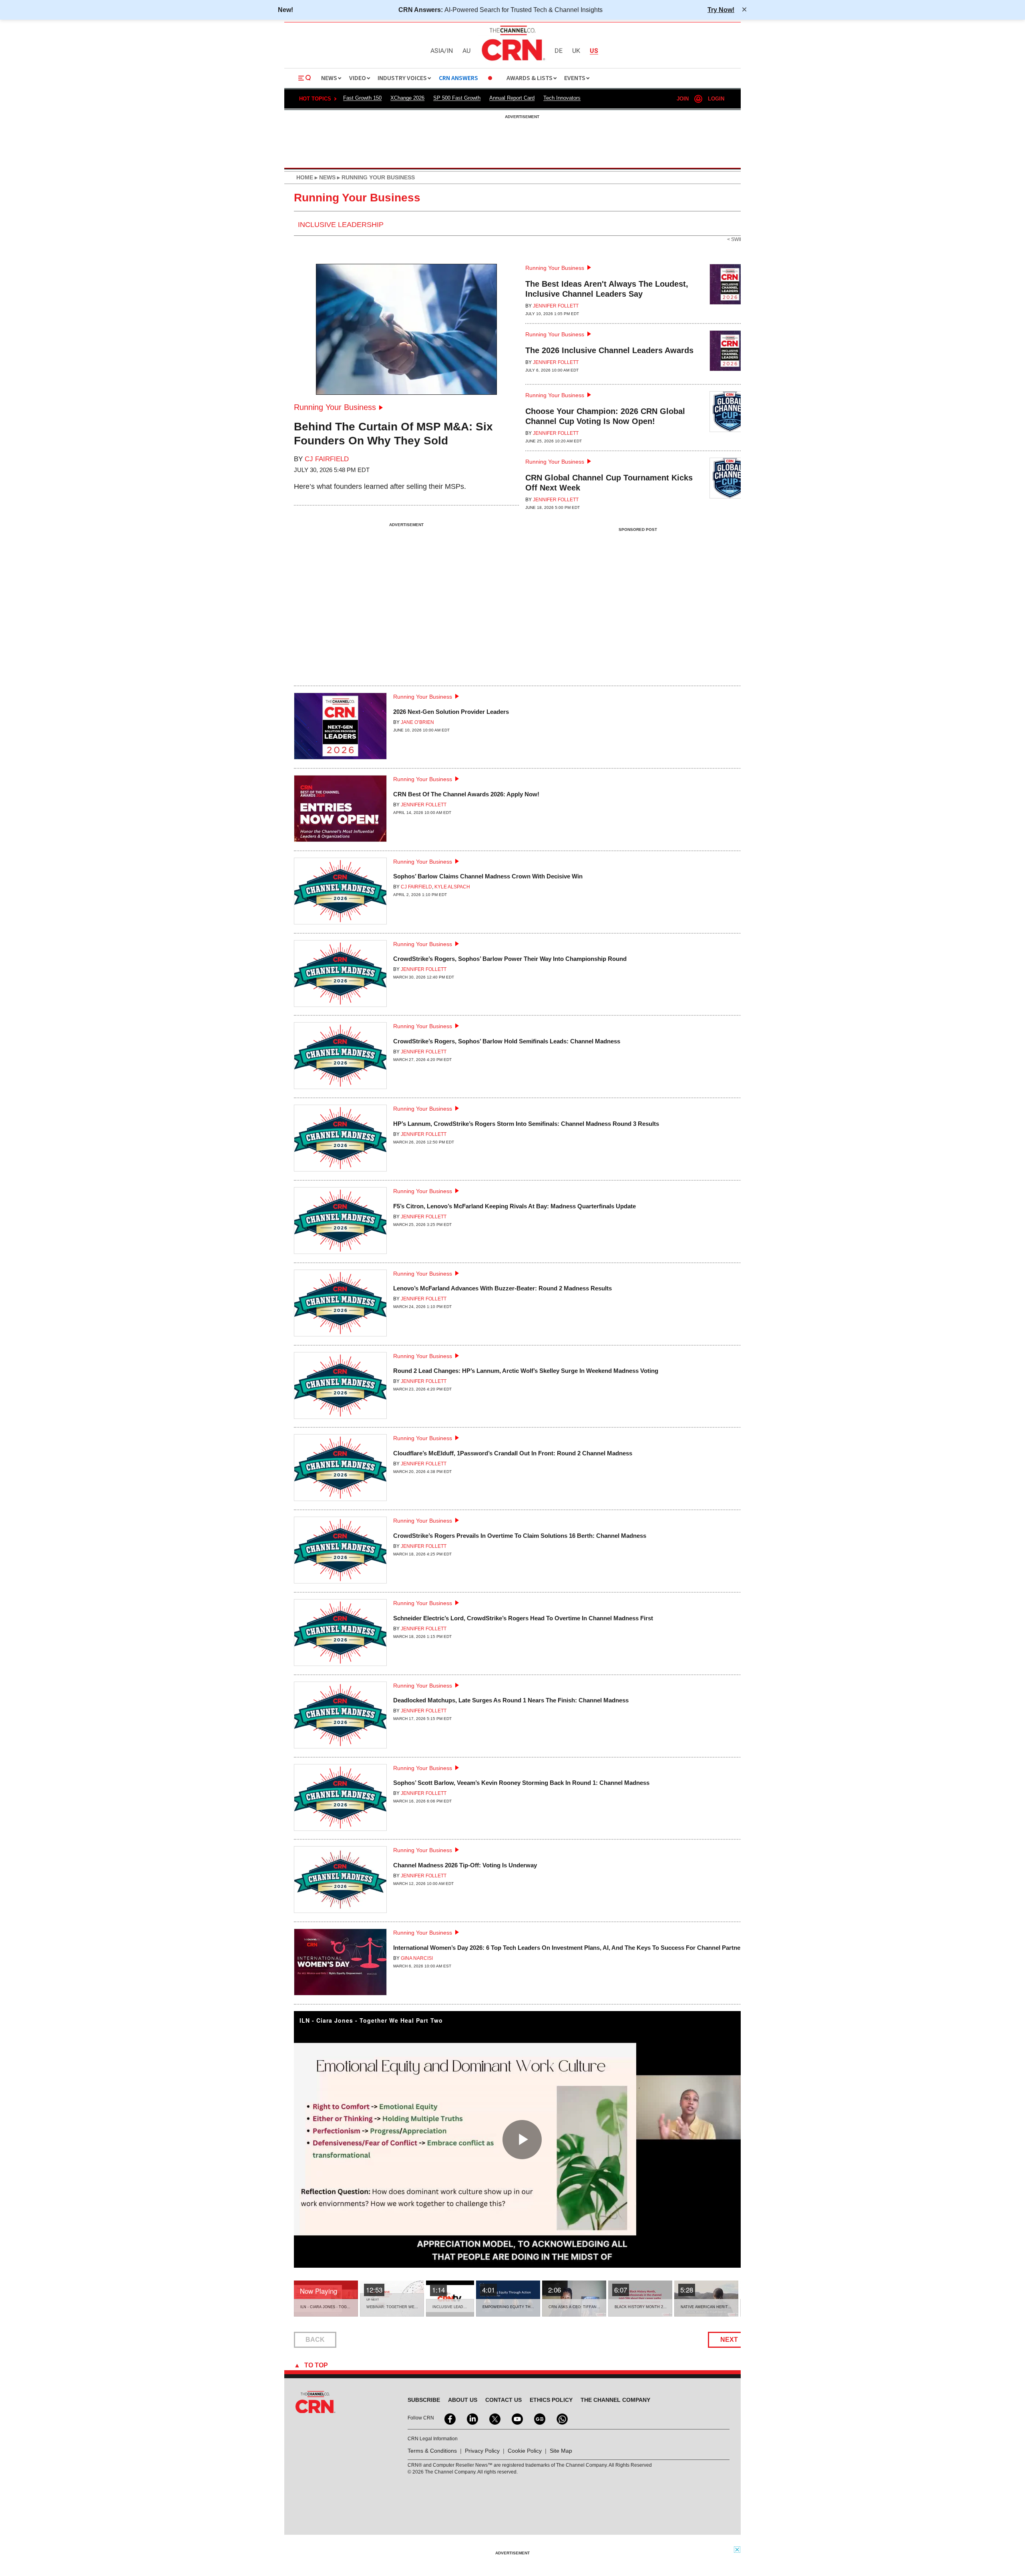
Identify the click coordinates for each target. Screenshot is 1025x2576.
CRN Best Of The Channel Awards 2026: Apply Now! (466, 794)
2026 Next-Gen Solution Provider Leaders (451, 712)
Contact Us (503, 2400)
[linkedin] (472, 2418)
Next (729, 2340)
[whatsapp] (561, 2418)
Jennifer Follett (556, 306)
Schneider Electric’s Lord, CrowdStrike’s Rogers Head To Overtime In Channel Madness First (523, 1618)
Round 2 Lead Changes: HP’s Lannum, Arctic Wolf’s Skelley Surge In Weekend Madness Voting (526, 1371)
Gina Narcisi (417, 1958)
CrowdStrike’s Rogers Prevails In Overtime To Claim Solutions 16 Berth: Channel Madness (520, 1536)
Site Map (561, 2451)
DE (559, 51)
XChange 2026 (407, 98)
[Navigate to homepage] (512, 62)
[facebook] (449, 2418)
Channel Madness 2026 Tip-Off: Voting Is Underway (465, 1865)
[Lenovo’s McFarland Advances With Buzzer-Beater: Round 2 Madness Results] (340, 1306)
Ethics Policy (551, 2400)
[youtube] (517, 2418)
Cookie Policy (525, 2451)
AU (466, 51)
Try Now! (721, 10)
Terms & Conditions (432, 2451)
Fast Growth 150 (362, 98)
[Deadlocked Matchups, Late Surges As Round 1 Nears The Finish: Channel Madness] (340, 1718)
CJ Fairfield (327, 459)
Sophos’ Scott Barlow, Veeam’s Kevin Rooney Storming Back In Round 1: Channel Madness (521, 1783)
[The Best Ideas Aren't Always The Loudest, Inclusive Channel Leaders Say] (730, 290)
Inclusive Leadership (341, 225)
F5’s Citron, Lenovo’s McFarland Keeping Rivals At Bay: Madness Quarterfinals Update (515, 1206)
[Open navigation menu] (305, 78)
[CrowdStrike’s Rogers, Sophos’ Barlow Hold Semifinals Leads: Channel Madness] (340, 1059)
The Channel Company (615, 2400)
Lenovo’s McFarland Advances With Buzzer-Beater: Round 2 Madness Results (502, 1288)
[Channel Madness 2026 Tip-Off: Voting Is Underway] (340, 1883)
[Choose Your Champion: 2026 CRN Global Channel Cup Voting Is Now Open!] (730, 418)
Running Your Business (335, 407)
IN (450, 51)
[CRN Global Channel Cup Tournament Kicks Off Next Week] (730, 484)
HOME (305, 177)
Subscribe (424, 2400)
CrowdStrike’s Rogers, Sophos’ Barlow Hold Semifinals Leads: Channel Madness (507, 1041)
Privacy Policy (482, 2451)
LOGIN (716, 99)
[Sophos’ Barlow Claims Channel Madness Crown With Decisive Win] (340, 894)
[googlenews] (539, 2418)
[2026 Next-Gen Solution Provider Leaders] (340, 729)
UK (576, 51)
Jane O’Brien (417, 722)
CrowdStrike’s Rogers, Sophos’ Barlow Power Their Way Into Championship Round (510, 959)
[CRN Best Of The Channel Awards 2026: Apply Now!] (340, 812)
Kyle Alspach (452, 887)
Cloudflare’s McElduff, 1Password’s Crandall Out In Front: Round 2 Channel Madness (513, 1453)
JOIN (683, 99)
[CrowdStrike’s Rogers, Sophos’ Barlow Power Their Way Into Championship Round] (340, 977)
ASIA (437, 51)
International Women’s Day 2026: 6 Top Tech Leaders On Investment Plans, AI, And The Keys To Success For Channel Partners (570, 1948)
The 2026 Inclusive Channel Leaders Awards (609, 350)
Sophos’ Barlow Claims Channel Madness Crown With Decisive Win (488, 876)
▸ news (324, 177)
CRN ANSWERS (458, 78)
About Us (463, 2400)
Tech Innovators (562, 98)
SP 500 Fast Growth (457, 98)
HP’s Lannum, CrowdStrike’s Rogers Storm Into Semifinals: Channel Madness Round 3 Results (526, 1124)
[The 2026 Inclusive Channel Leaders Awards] (730, 354)
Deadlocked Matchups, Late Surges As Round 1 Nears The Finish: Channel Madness (511, 1700)
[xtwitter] (494, 2418)
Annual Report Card (512, 98)
